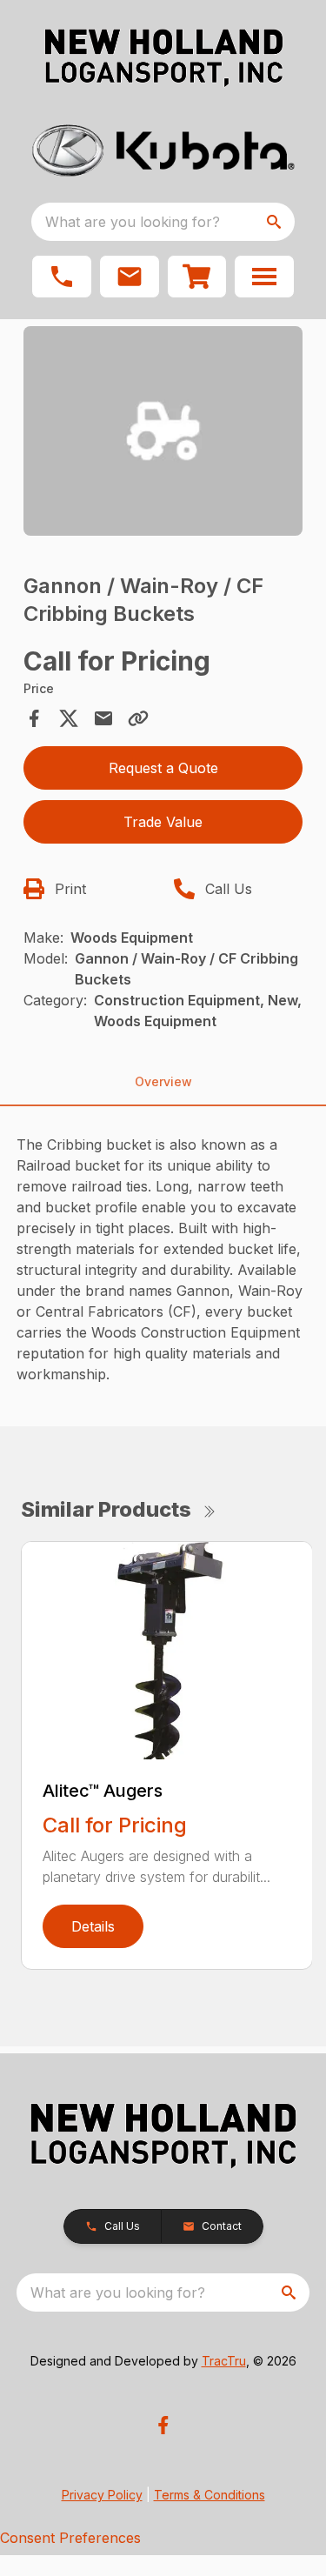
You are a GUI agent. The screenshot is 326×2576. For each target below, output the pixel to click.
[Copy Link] (138, 718)
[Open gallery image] (163, 431)
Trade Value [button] (163, 822)
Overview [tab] (163, 1081)
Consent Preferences (70, 2538)
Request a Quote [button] (163, 768)
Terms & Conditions (210, 2495)
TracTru (224, 2361)
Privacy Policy (102, 2495)
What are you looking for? (133, 222)
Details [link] (93, 1926)
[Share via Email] (103, 718)
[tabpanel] (163, 434)
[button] (62, 277)
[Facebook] (163, 2425)
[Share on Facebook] (34, 718)
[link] (197, 277)
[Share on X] (69, 718)
